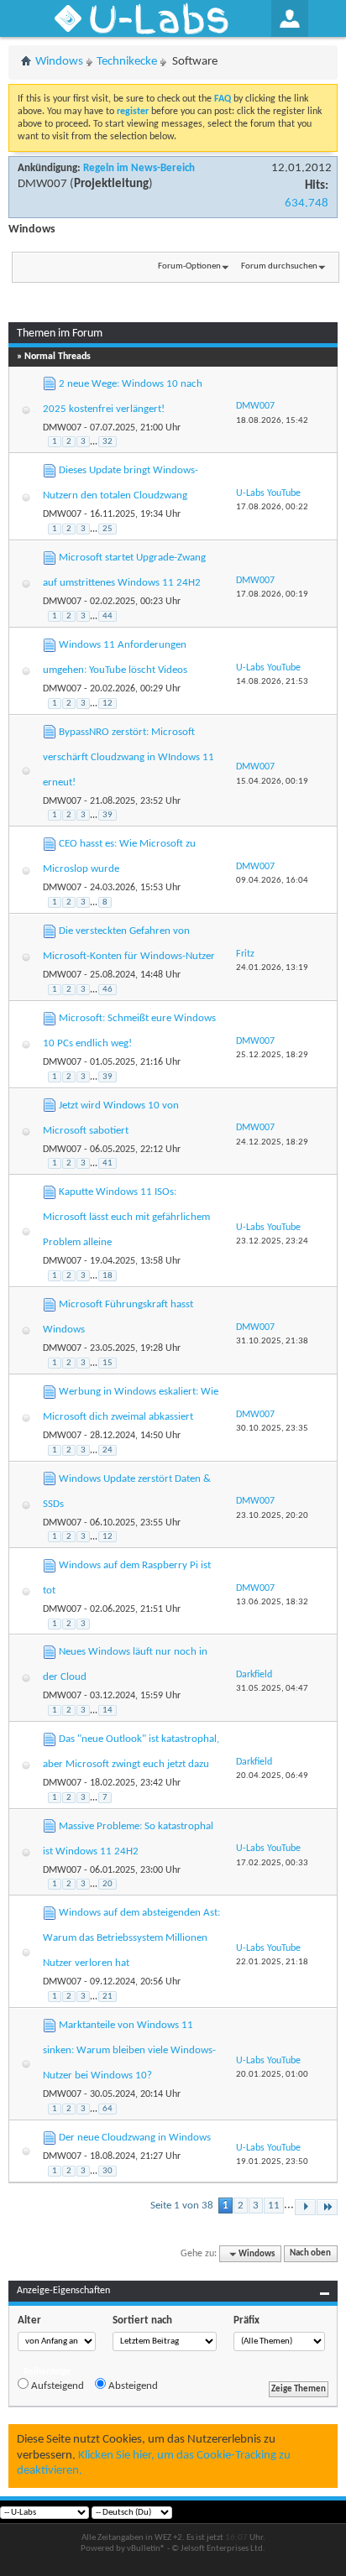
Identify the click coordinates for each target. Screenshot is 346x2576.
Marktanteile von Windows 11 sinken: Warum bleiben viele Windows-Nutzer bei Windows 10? (129, 2050)
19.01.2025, (272, 2162)
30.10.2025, (272, 1429)
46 (107, 990)
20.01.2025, (272, 2075)
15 (107, 1363)
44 (107, 616)
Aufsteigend (56, 2386)
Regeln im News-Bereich (139, 168)
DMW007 (42, 184)
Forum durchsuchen (279, 266)
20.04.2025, (272, 1776)
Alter (29, 2320)
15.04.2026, (272, 782)
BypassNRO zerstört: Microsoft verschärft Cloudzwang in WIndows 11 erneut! (128, 757)
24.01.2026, (272, 968)
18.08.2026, (272, 421)
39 (107, 815)
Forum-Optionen (189, 266)
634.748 (307, 203)
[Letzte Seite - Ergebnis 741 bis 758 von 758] (327, 2207)
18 (107, 1276)
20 (107, 1884)
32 (107, 442)
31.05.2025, (272, 1689)
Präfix (246, 2320)
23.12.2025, (272, 1241)
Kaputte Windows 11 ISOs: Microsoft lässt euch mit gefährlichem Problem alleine (126, 1217)
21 (107, 1997)
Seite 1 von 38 (182, 2206)
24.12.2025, (272, 1142)
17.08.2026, (272, 507)
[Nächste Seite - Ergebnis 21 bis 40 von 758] (305, 2207)
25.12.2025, (272, 1055)
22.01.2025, (272, 1962)
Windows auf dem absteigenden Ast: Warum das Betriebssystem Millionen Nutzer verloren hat (131, 1938)
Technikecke (127, 62)
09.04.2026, (272, 881)
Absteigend (132, 2386)
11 (274, 2206)
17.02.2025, (272, 1863)
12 (107, 704)
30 (107, 2171)
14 (107, 1710)
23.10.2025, (272, 1516)
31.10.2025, (272, 1341)
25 (107, 529)
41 (107, 1163)
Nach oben (310, 2254)
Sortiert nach (142, 2320)
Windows (59, 62)
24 (107, 1450)
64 (107, 2109)
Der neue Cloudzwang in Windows (135, 2138)
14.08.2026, (272, 682)
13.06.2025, (272, 1602)
